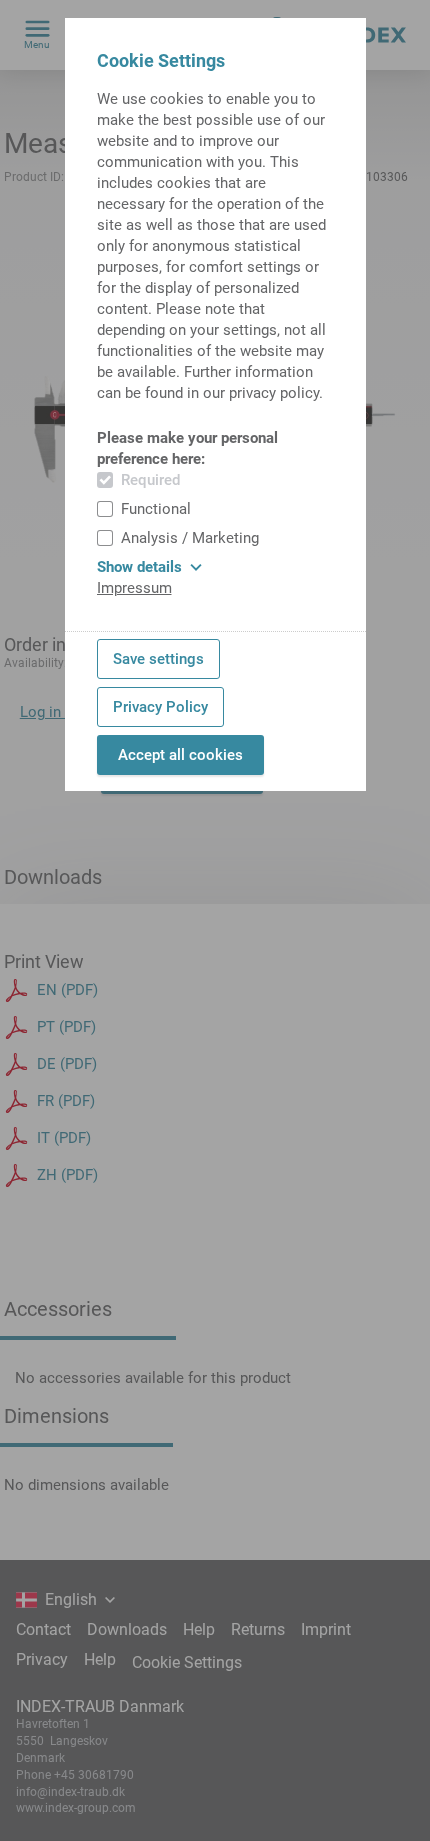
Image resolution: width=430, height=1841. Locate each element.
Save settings (158, 659)
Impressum (134, 588)
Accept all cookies (180, 755)
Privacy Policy (160, 707)
